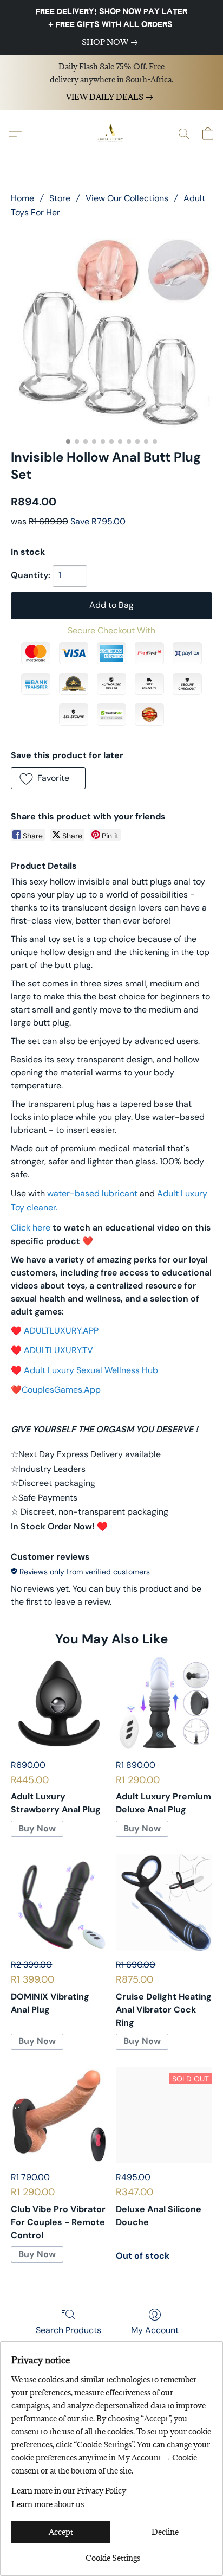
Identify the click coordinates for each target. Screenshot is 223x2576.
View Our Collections (127, 198)
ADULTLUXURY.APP (61, 1331)
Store (60, 198)
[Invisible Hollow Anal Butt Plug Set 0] (111, 331)
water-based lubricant (92, 1193)
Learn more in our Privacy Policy (69, 2491)
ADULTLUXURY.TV (58, 1350)
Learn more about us (48, 2504)
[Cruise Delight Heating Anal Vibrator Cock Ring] (164, 1902)
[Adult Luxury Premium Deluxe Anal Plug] (164, 1703)
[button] (111, 134)
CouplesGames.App (61, 1390)
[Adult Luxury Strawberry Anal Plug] (59, 1703)
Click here (31, 1228)
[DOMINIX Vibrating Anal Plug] (59, 1902)
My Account (155, 2330)
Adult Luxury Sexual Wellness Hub (91, 1370)
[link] (112, 42)
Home (22, 198)
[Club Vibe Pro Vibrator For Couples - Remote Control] (59, 2116)
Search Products (68, 2330)
